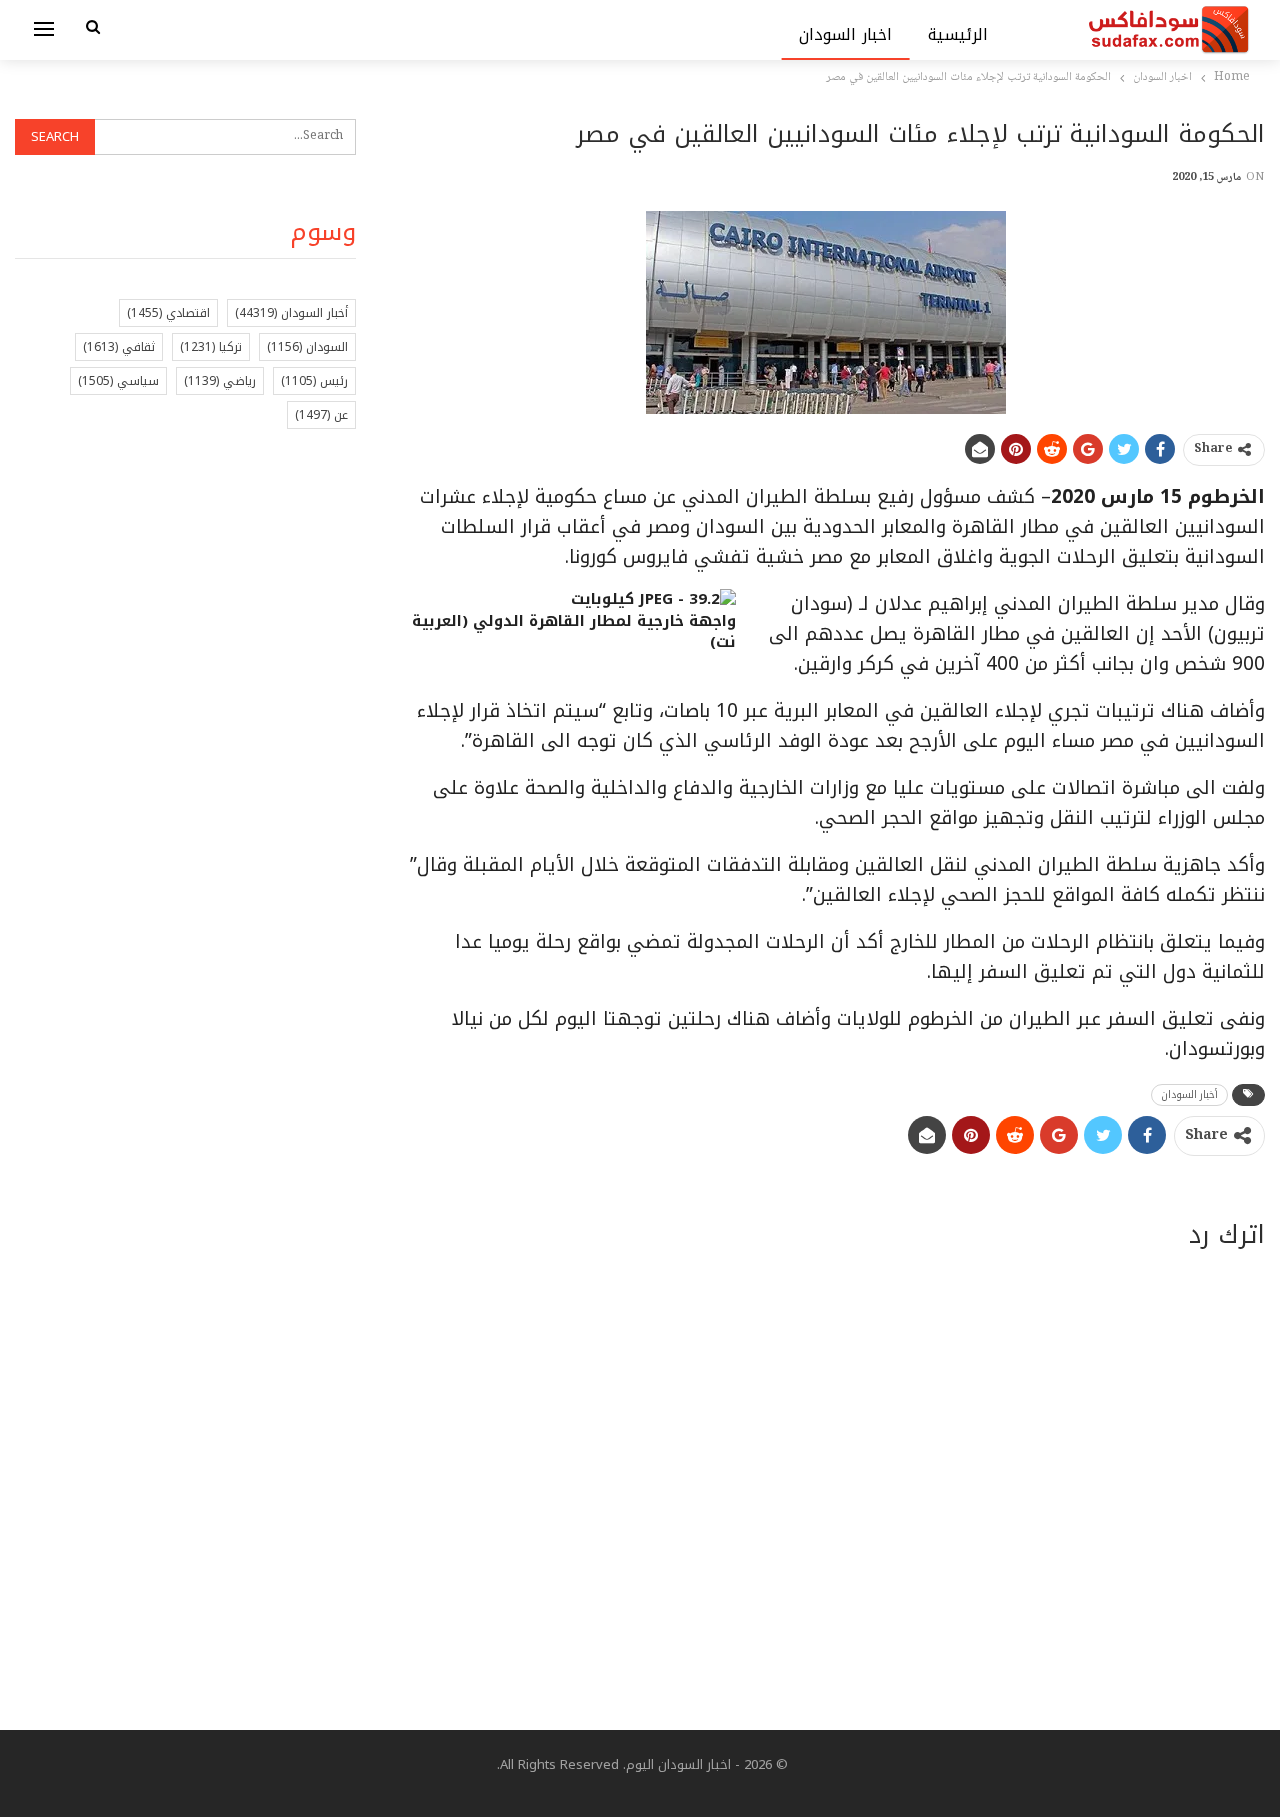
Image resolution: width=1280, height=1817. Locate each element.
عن (321, 415)
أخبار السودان (1189, 1094)
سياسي (118, 381)
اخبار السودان (845, 34)
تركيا (211, 347)
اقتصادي (168, 313)
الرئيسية (958, 34)
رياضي (220, 381)
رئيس (314, 381)
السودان (307, 347)
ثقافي (119, 347)
